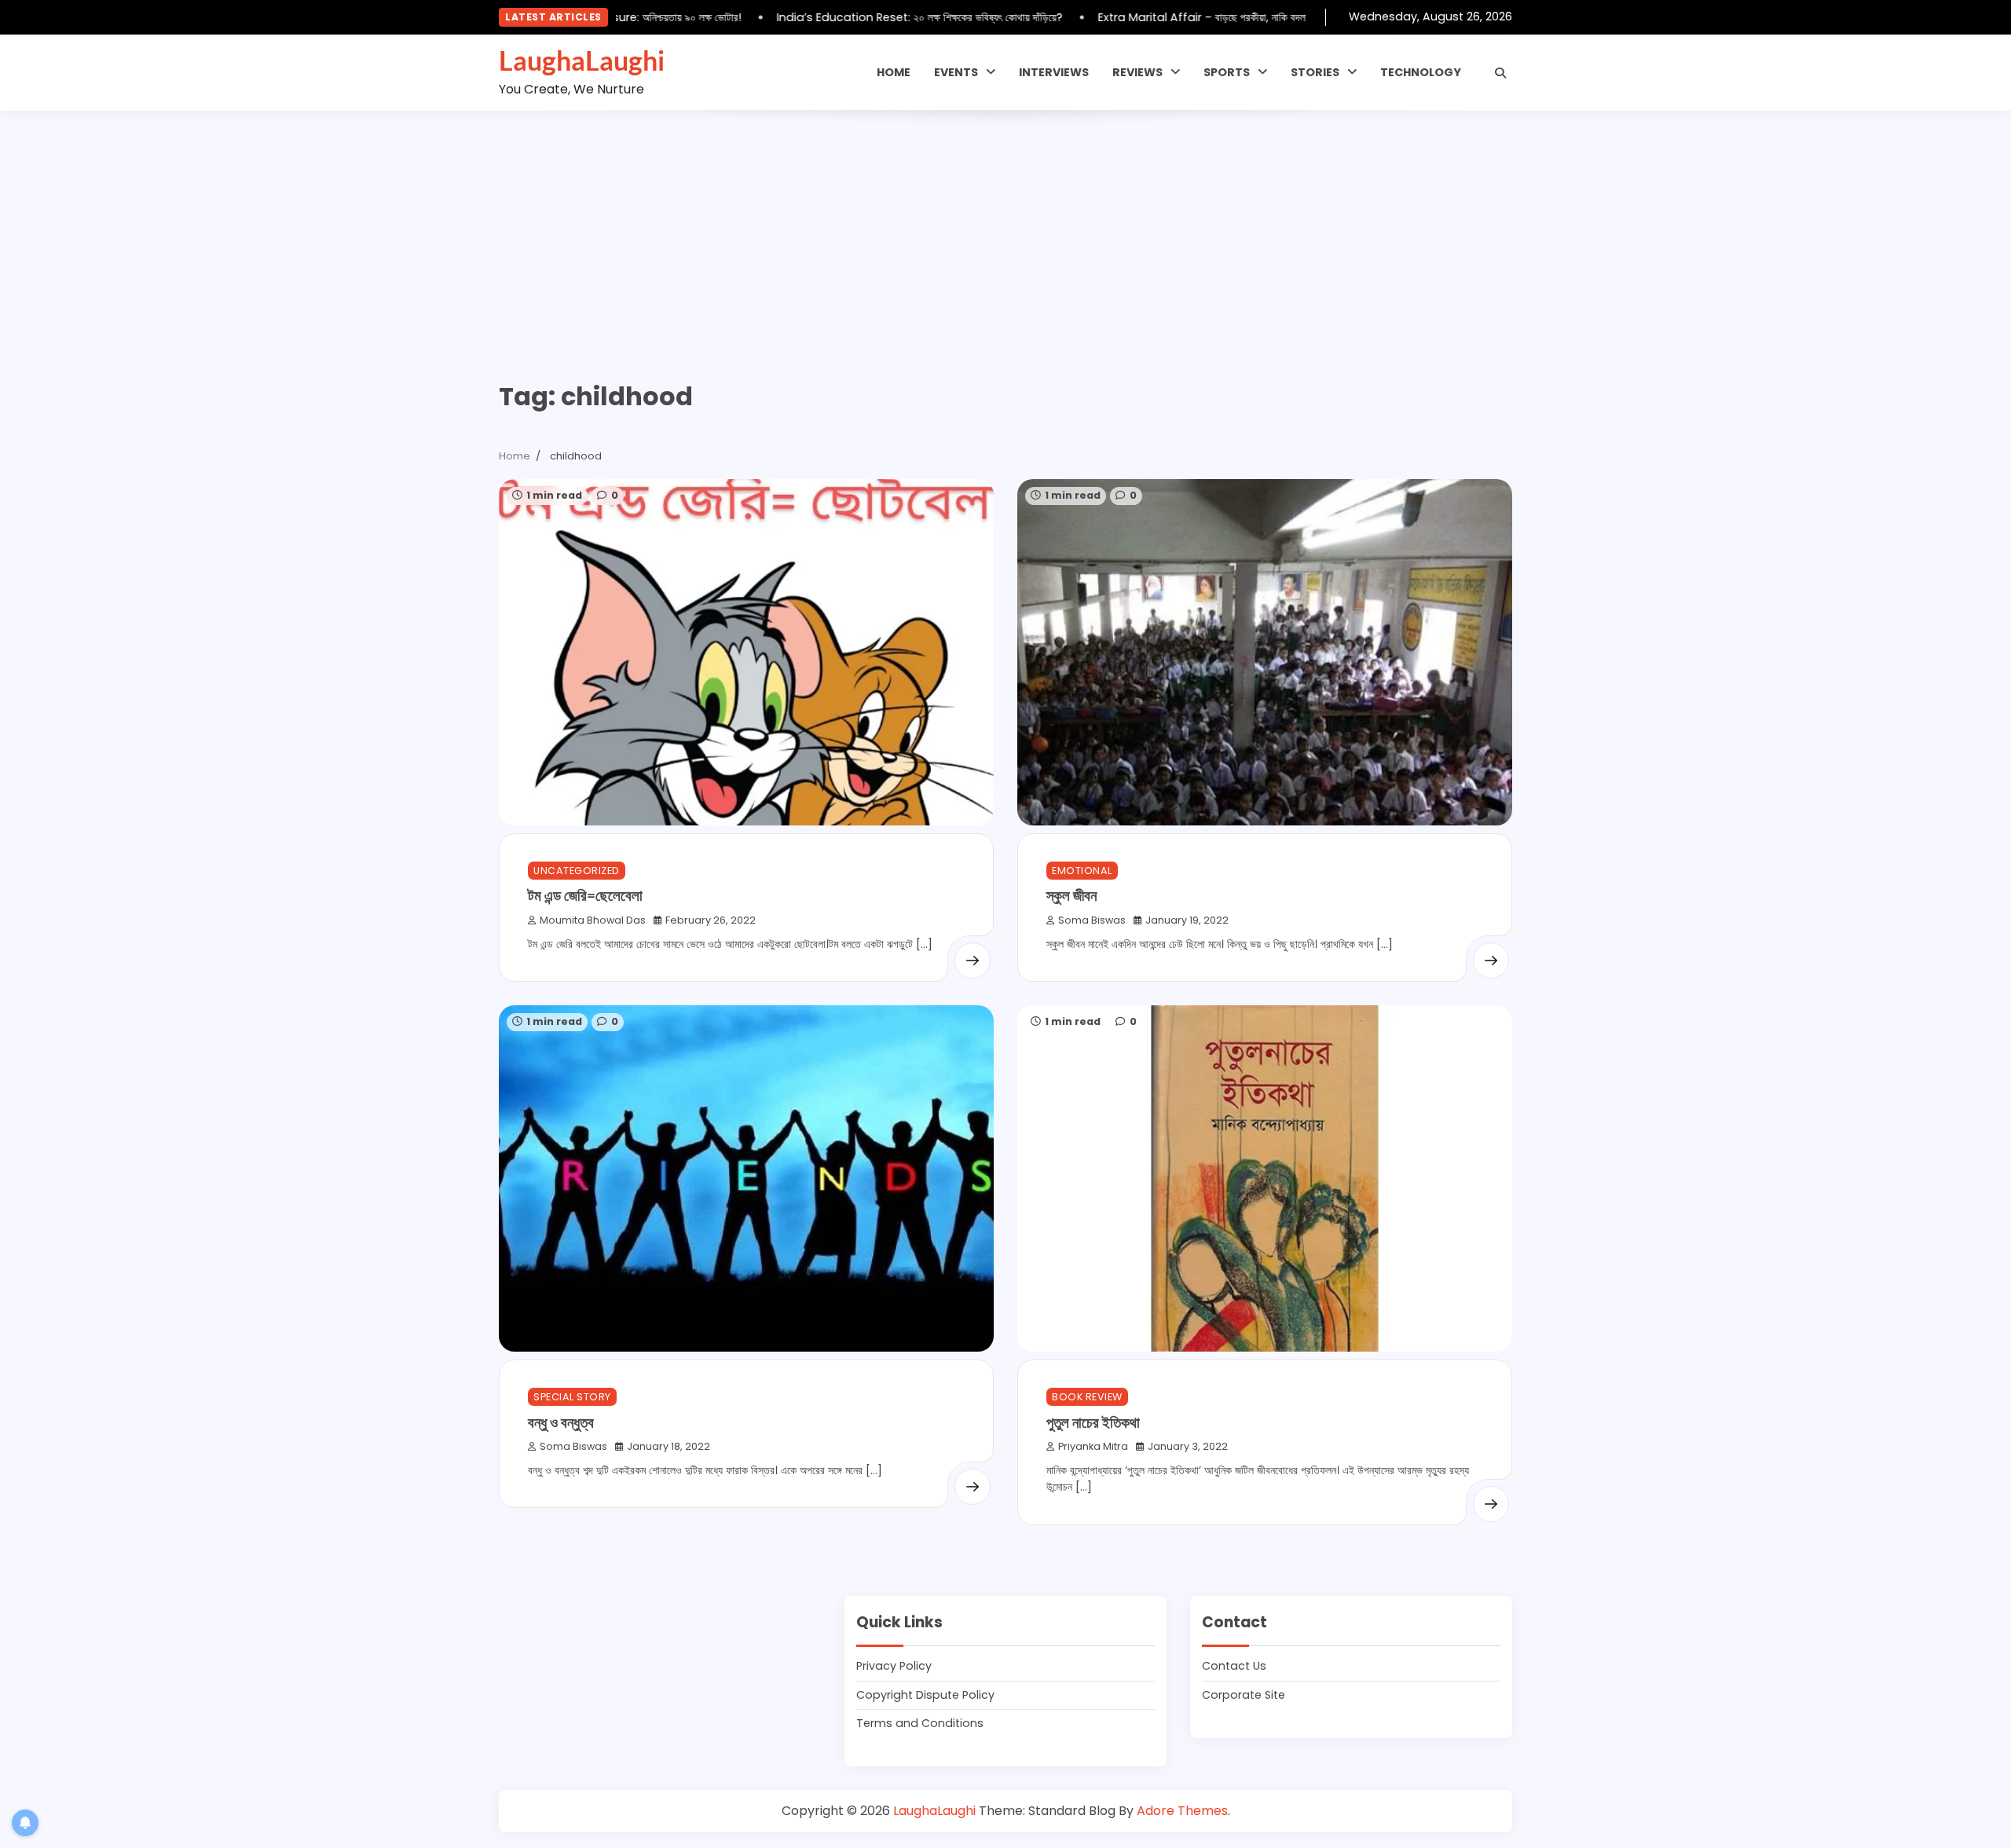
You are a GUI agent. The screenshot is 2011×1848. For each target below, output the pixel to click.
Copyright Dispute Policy (925, 1695)
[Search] (1500, 73)
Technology (1421, 72)
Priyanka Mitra (1093, 1446)
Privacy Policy (894, 1666)
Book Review (1087, 1397)
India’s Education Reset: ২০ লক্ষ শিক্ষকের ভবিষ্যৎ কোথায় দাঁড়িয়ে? (892, 17)
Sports (1227, 72)
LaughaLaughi (582, 60)
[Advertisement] (1005, 229)
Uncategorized (577, 871)
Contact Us (1234, 1666)
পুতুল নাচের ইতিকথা (1093, 1422)
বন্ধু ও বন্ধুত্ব (561, 1422)
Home (894, 72)
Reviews (1137, 72)
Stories (1315, 72)
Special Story (572, 1397)
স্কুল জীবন (1071, 895)
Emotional (1082, 871)
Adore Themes (1182, 1811)
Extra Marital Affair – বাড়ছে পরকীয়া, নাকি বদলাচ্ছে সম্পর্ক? (1196, 17)
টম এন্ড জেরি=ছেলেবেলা (585, 895)
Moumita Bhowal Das (593, 920)
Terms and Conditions (920, 1723)
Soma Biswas (1092, 920)
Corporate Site (1244, 1695)
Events (956, 72)
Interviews (1054, 72)
